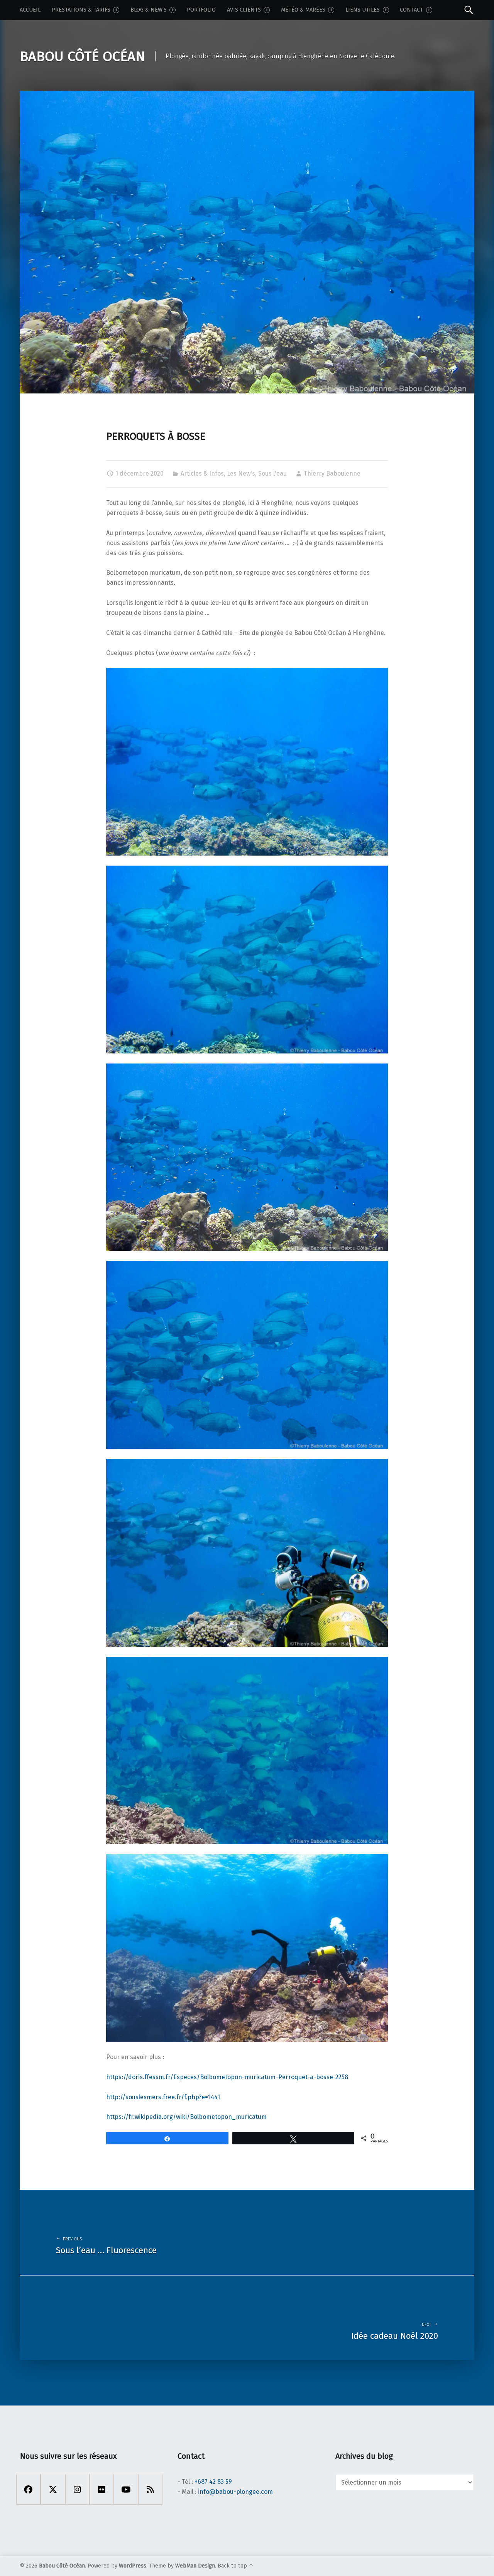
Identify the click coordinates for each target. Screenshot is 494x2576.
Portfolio (201, 10)
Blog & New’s (149, 10)
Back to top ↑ (236, 2566)
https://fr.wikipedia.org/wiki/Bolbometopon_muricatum (186, 2117)
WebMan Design (195, 2566)
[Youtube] (126, 2489)
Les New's (241, 474)
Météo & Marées (303, 10)
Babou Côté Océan (62, 2566)
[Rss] (150, 2489)
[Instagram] (77, 2489)
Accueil (30, 10)
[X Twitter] (53, 2489)
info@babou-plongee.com (235, 2492)
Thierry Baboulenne (332, 474)
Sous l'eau (272, 474)
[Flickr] (102, 2489)
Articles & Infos (202, 474)
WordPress (133, 2566)
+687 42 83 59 (213, 2482)
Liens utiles (363, 10)
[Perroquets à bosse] (247, 95)
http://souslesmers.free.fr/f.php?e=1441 (163, 2097)
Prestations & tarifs (81, 10)
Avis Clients (244, 10)
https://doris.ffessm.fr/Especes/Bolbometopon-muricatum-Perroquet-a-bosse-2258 (227, 2077)
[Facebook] (28, 2489)
